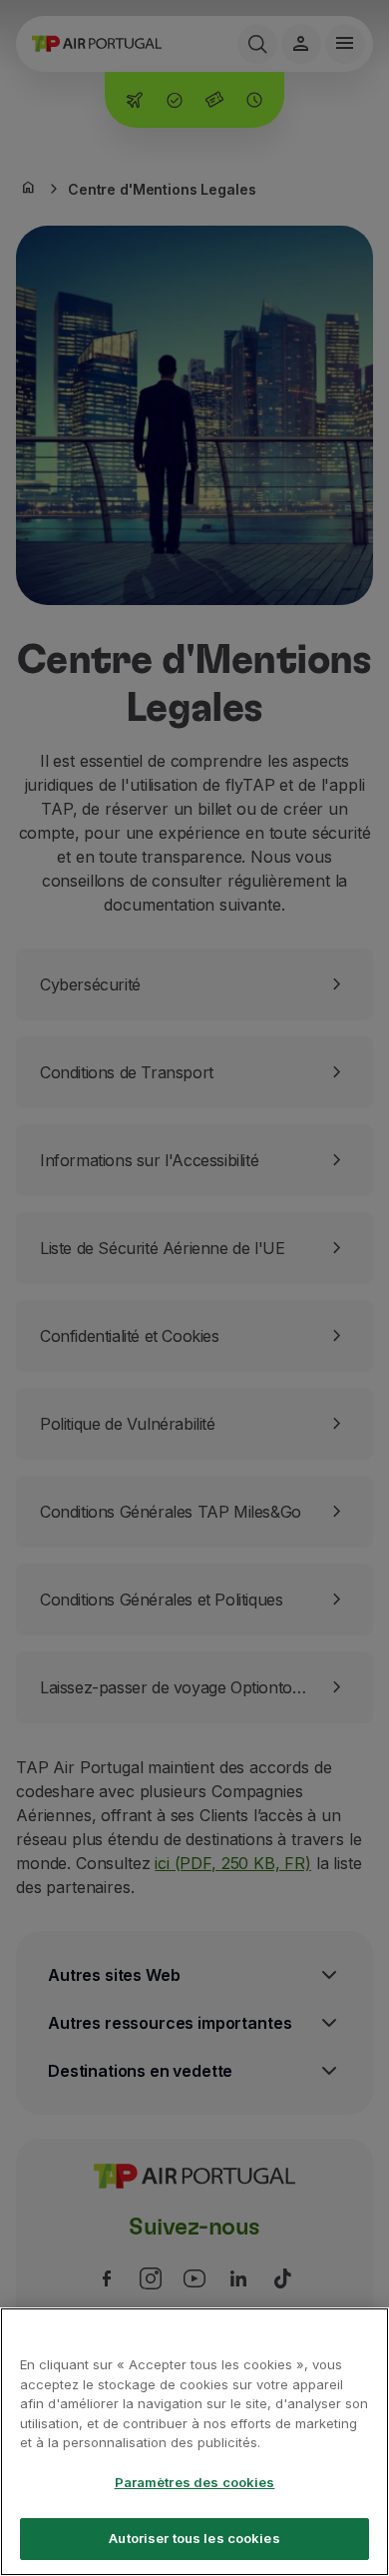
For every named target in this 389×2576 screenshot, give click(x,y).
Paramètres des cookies (195, 2482)
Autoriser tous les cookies (194, 2538)
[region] (194, 2442)
